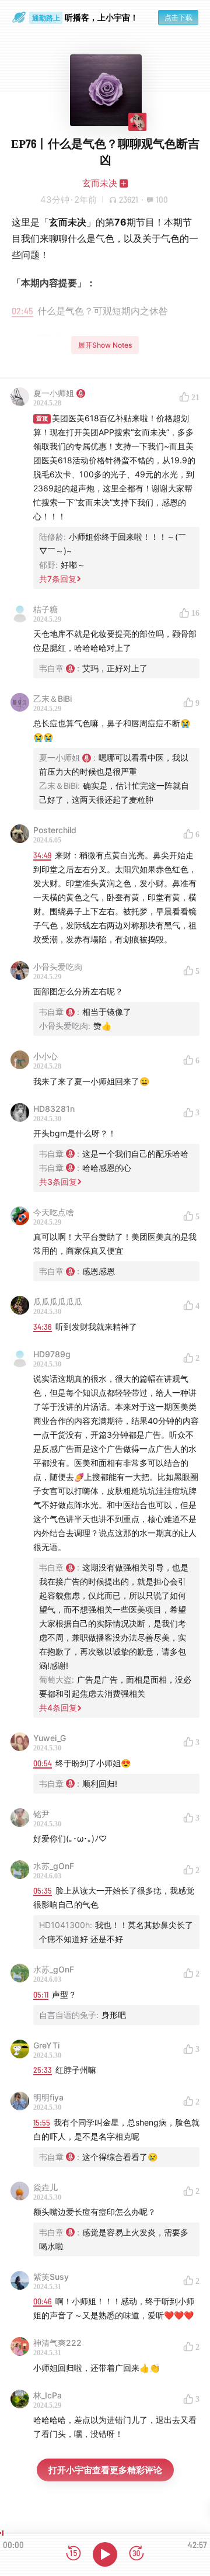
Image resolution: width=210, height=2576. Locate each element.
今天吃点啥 (54, 1212)
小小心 (45, 1056)
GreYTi (46, 2045)
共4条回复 (58, 1707)
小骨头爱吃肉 (58, 967)
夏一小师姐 (54, 393)
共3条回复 (58, 1182)
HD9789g (52, 1354)
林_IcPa (48, 2395)
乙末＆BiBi (52, 698)
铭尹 (41, 1814)
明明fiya (48, 2097)
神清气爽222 (57, 2343)
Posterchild (55, 830)
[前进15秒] (136, 2554)
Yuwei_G (50, 1738)
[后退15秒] (73, 2554)
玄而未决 (100, 183)
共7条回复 (58, 579)
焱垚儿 (45, 2187)
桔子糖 (45, 609)
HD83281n (54, 1109)
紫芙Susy (51, 2277)
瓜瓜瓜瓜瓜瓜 (58, 1301)
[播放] (105, 2554)
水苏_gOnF (54, 1866)
